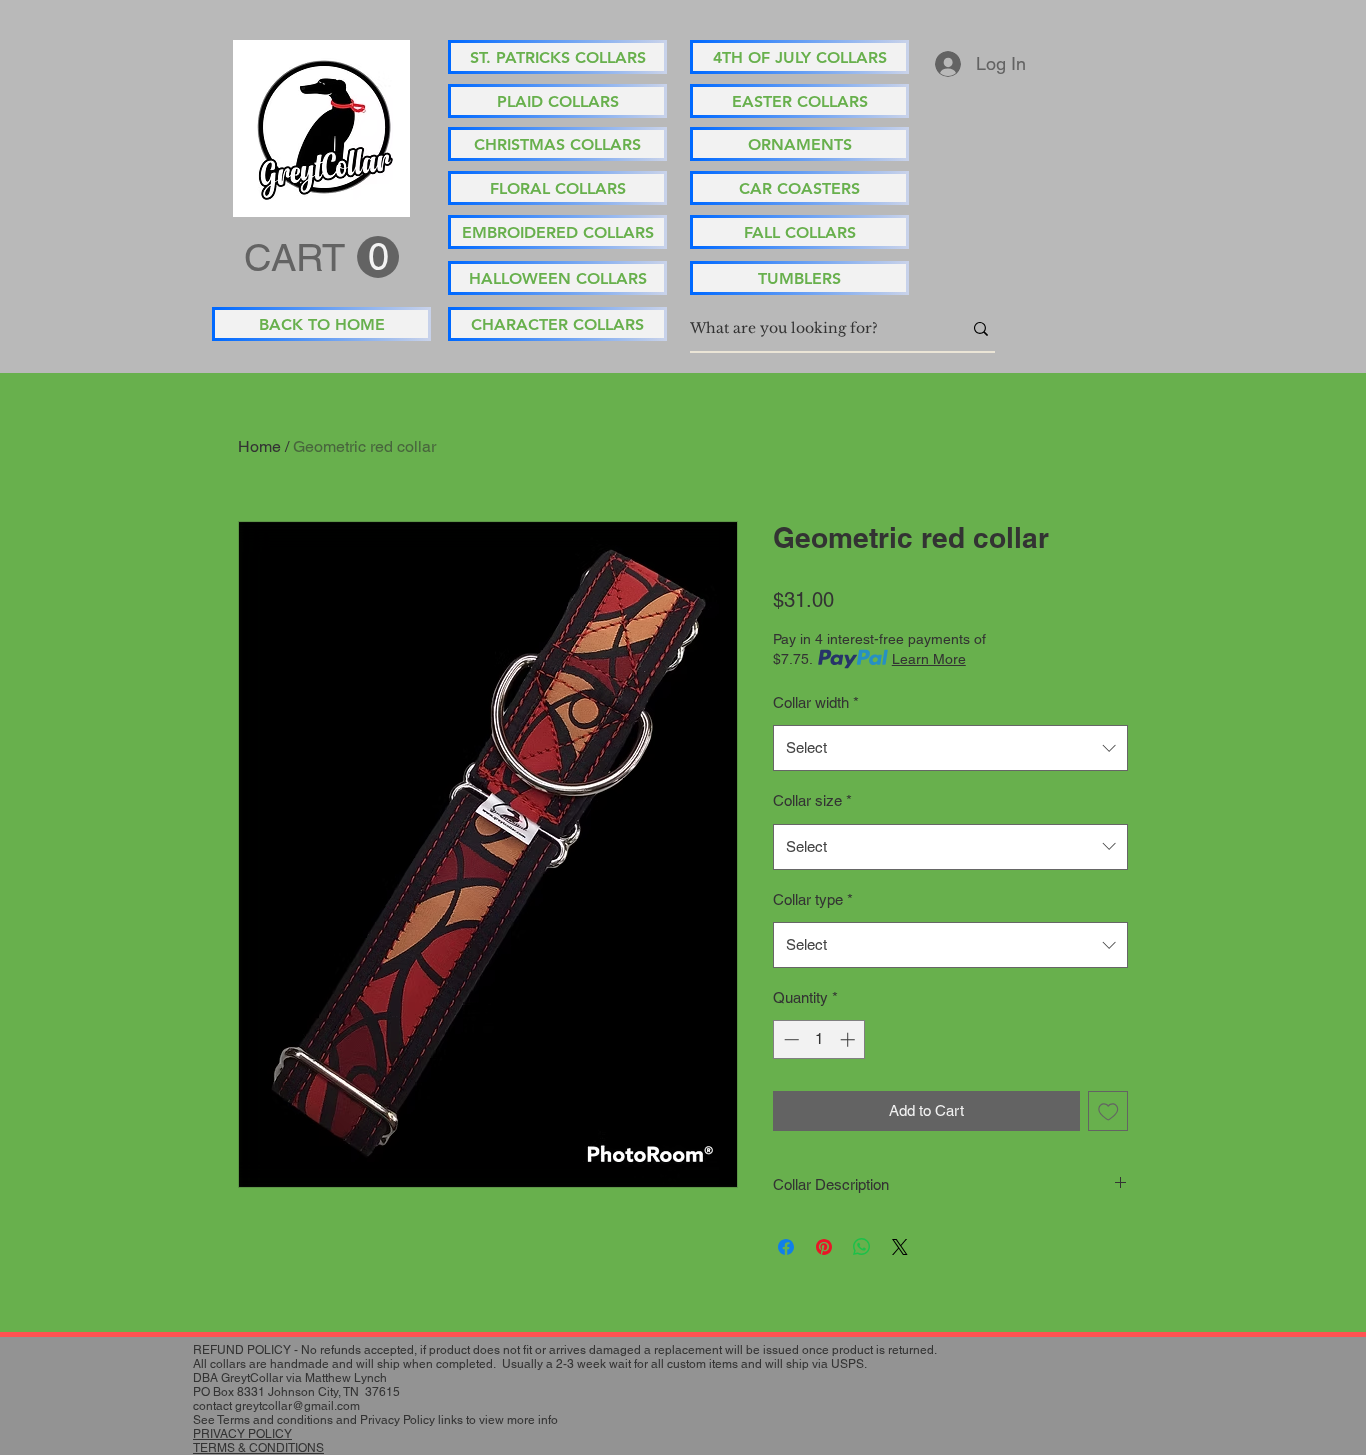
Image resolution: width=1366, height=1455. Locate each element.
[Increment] (849, 1039)
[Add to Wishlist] (1108, 1111)
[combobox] (950, 748)
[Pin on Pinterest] (824, 1247)
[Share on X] (900, 1247)
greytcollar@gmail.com (297, 1406)
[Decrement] (789, 1039)
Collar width (816, 702)
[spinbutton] (819, 1039)
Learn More (929, 659)
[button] (321, 258)
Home (259, 446)
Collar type (813, 899)
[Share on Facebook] (786, 1247)
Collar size (812, 800)
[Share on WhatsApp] (862, 1247)
